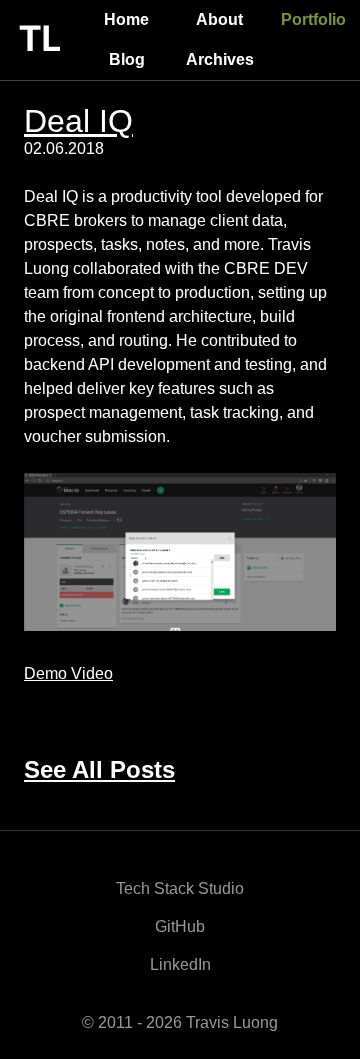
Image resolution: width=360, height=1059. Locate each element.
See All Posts (99, 769)
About (219, 19)
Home (126, 19)
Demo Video (68, 673)
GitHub (180, 926)
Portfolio (313, 19)
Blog (127, 59)
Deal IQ (78, 121)
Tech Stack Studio (180, 888)
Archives (220, 59)
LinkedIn (180, 964)
